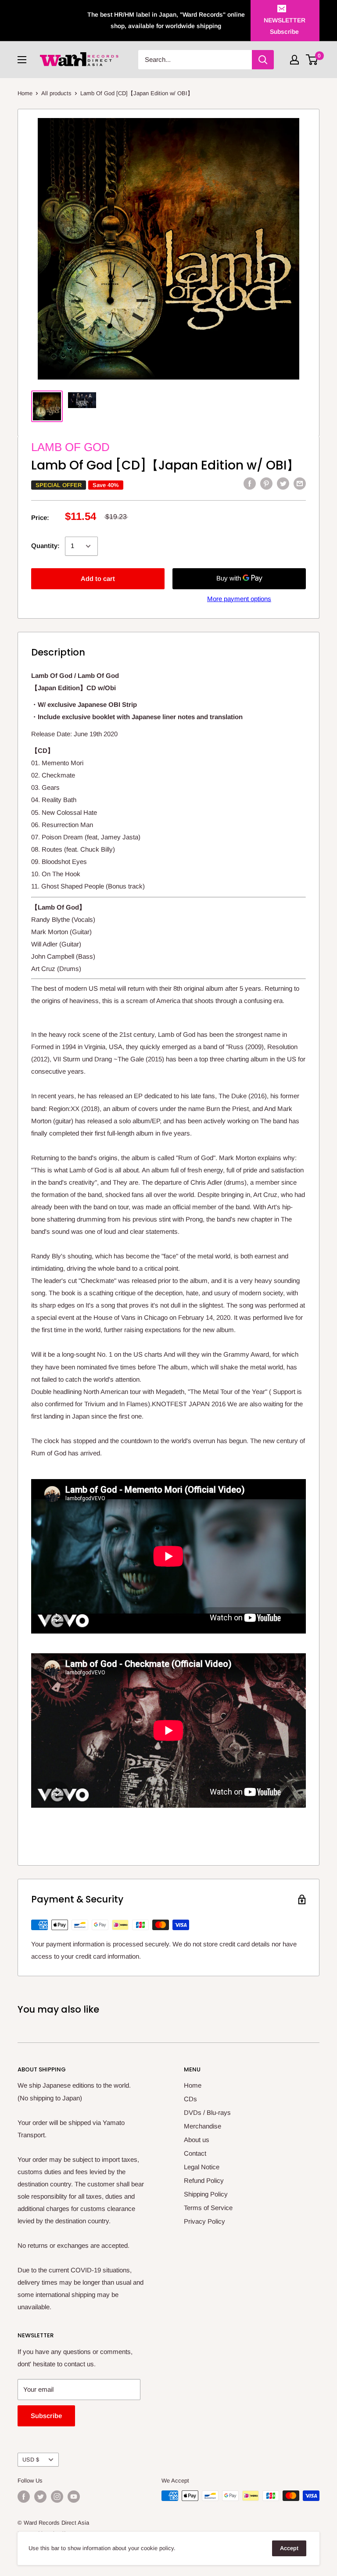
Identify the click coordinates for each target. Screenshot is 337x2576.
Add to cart (98, 579)
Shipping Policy (206, 2194)
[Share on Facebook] (250, 483)
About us (197, 2140)
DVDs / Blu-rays (207, 2112)
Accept (289, 2548)
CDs (190, 2099)
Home (25, 93)
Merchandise (203, 2126)
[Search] (263, 60)
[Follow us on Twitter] (40, 2497)
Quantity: (45, 546)
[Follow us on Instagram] (57, 2497)
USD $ (31, 2460)
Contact (195, 2153)
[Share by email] (300, 483)
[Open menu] (22, 60)
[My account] (294, 60)
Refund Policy (204, 2180)
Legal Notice (202, 2167)
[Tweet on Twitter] (283, 483)
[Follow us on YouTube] (74, 2497)
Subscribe (46, 2416)
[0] (312, 60)
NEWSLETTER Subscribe (285, 26)
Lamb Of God (70, 447)
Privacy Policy (204, 2221)
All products (56, 93)
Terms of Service (208, 2208)
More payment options (239, 599)
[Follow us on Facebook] (24, 2497)
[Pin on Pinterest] (266, 483)
